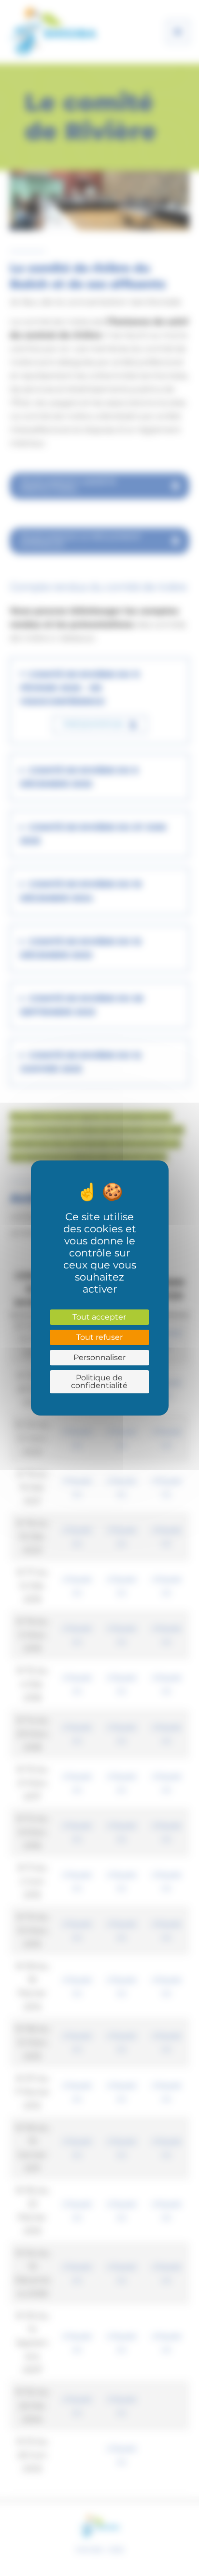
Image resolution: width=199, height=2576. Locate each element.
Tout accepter (99, 1317)
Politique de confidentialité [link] (99, 1382)
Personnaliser (99, 1357)
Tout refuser (99, 1337)
